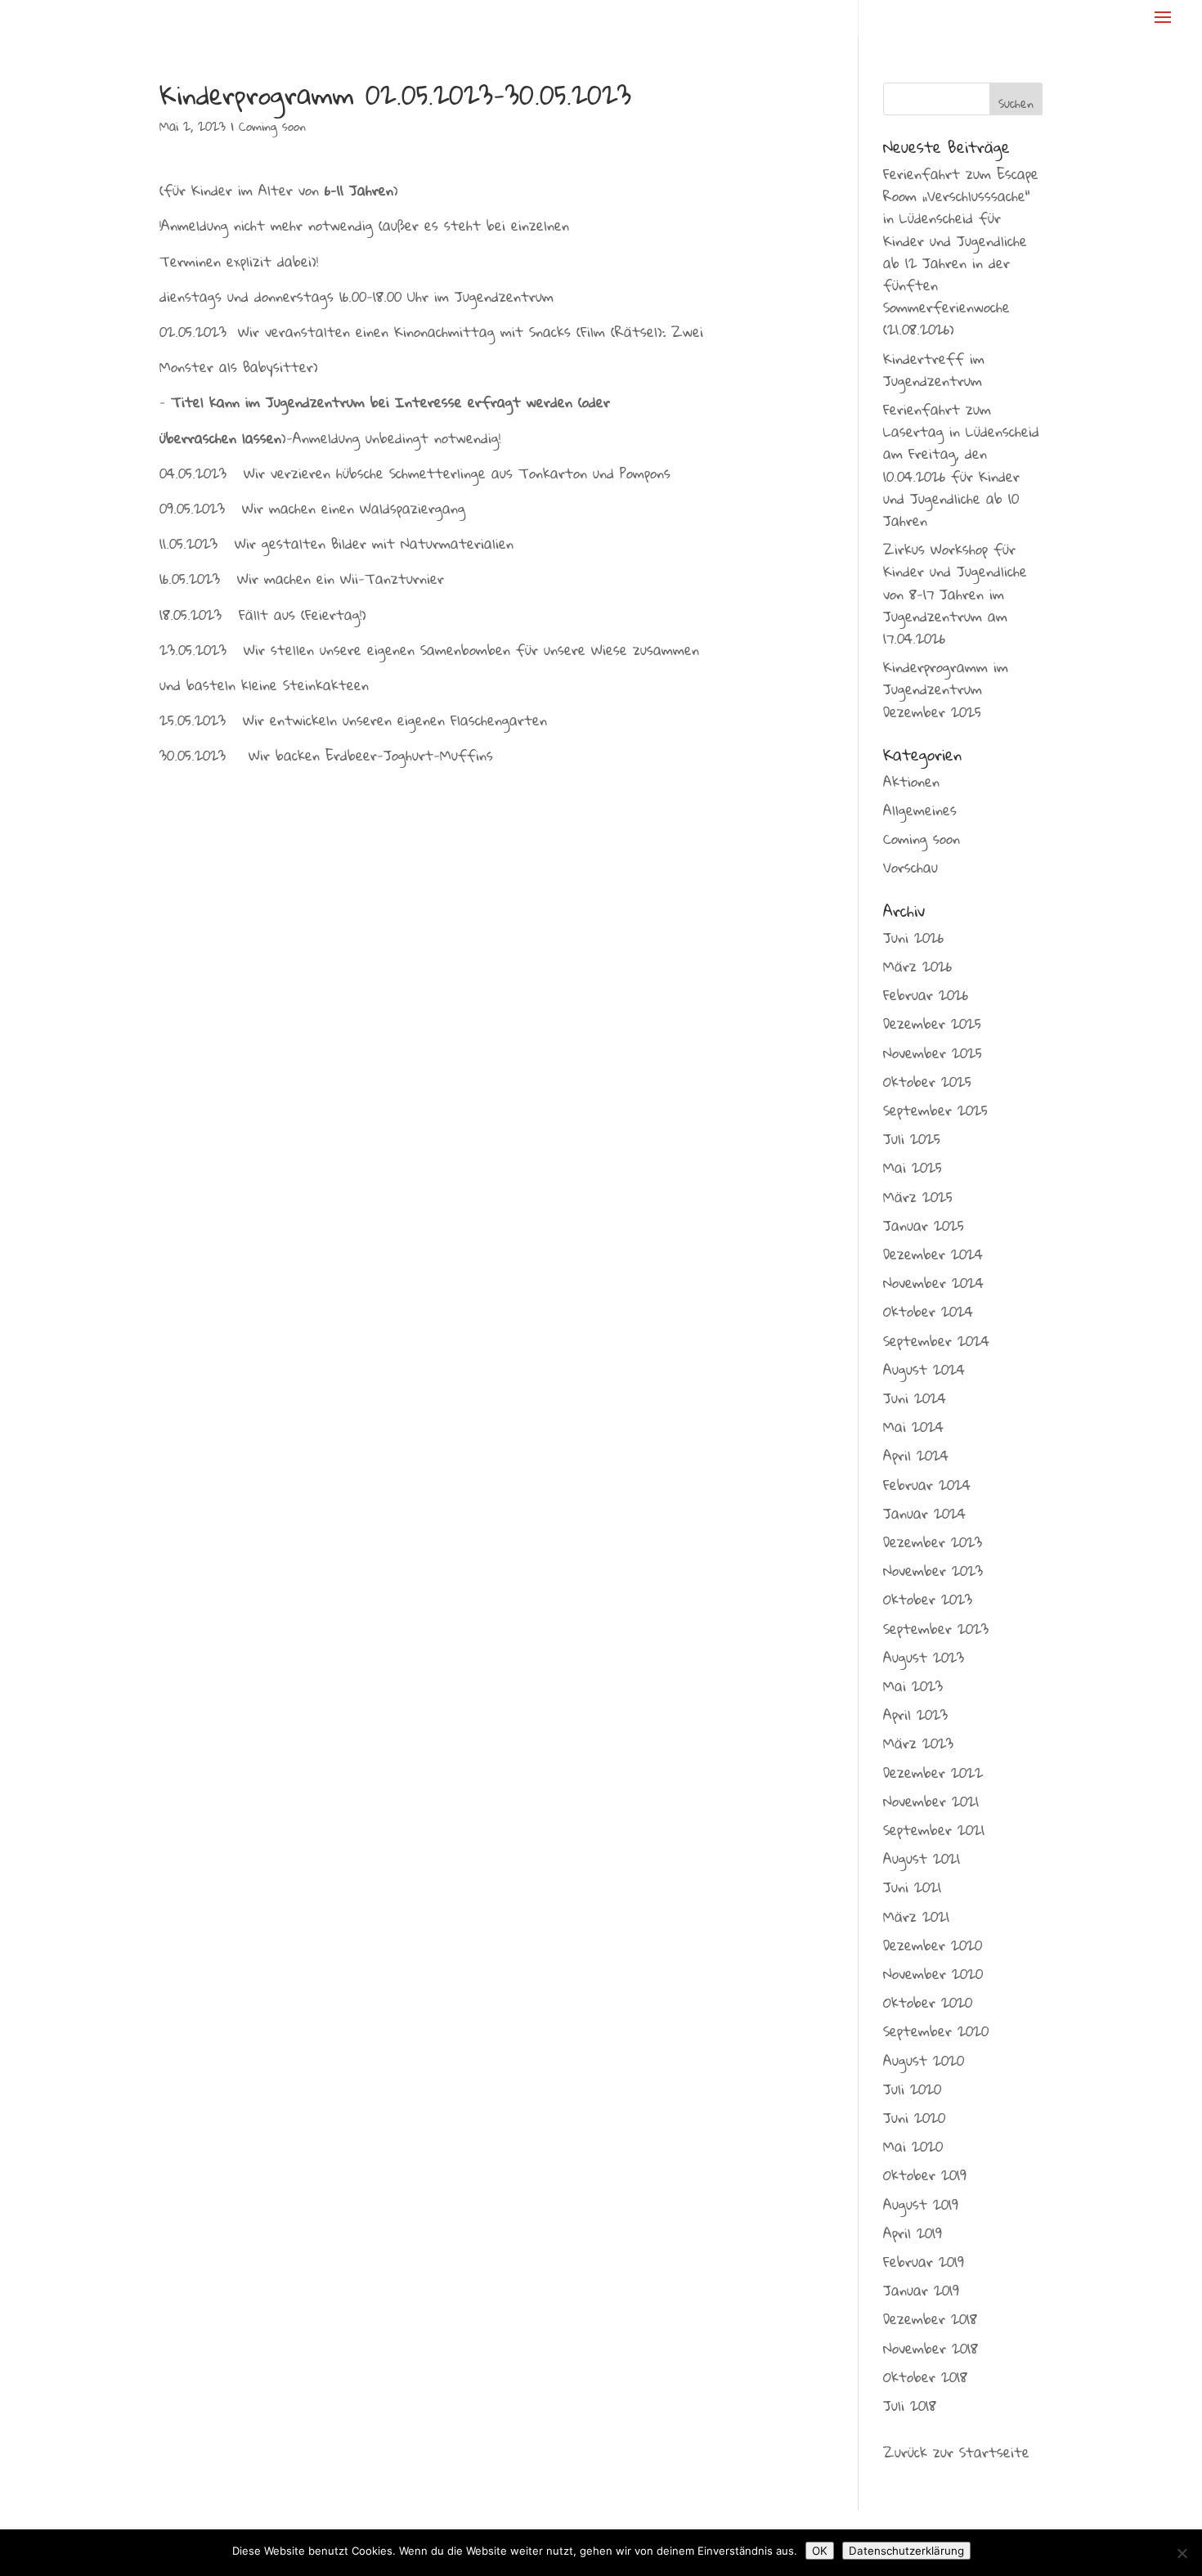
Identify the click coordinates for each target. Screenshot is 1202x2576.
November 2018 (931, 2348)
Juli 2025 (912, 1139)
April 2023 (915, 1714)
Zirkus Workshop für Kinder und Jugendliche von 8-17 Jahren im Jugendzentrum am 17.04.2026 (955, 594)
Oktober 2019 (925, 2175)
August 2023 (924, 1657)
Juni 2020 (914, 2118)
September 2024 (936, 1341)
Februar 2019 (924, 2262)
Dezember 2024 (933, 1254)
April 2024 (916, 1455)
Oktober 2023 (928, 1599)
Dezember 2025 (932, 1023)
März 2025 (918, 1197)
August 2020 (924, 2060)
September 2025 (935, 1110)
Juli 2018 (910, 2405)
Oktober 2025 (927, 1082)
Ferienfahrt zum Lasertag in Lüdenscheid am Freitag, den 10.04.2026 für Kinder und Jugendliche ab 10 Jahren (961, 465)
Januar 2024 (924, 1513)
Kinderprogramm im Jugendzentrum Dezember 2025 (946, 689)
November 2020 (933, 1974)
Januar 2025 (924, 1225)
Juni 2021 (912, 1887)
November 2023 (933, 1571)
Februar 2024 (927, 1485)
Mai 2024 (913, 1427)
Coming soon (272, 126)
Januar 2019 (921, 2290)
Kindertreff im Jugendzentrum (934, 370)
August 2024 (924, 1369)
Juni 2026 (913, 938)
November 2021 (931, 1801)
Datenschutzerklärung (906, 2551)
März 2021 (916, 1916)
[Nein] (1182, 2553)
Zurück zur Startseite (956, 2452)
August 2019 (921, 2204)
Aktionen (911, 781)
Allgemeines (920, 810)
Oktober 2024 (928, 1311)
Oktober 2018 (925, 2377)
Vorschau (910, 867)
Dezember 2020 (933, 1945)
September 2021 (934, 1830)
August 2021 (922, 1858)
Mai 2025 (913, 1167)
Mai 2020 (913, 2146)
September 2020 (936, 2031)
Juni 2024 (915, 1398)
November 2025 (933, 1053)
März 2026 (917, 966)
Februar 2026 (926, 995)
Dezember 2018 (930, 2319)
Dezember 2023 (933, 1542)
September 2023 (936, 1629)
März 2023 (918, 1743)
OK (820, 2551)
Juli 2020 (912, 2089)
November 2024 (933, 1283)
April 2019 (913, 2233)
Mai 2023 (913, 1686)
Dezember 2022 (933, 1773)
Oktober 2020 (928, 2002)
